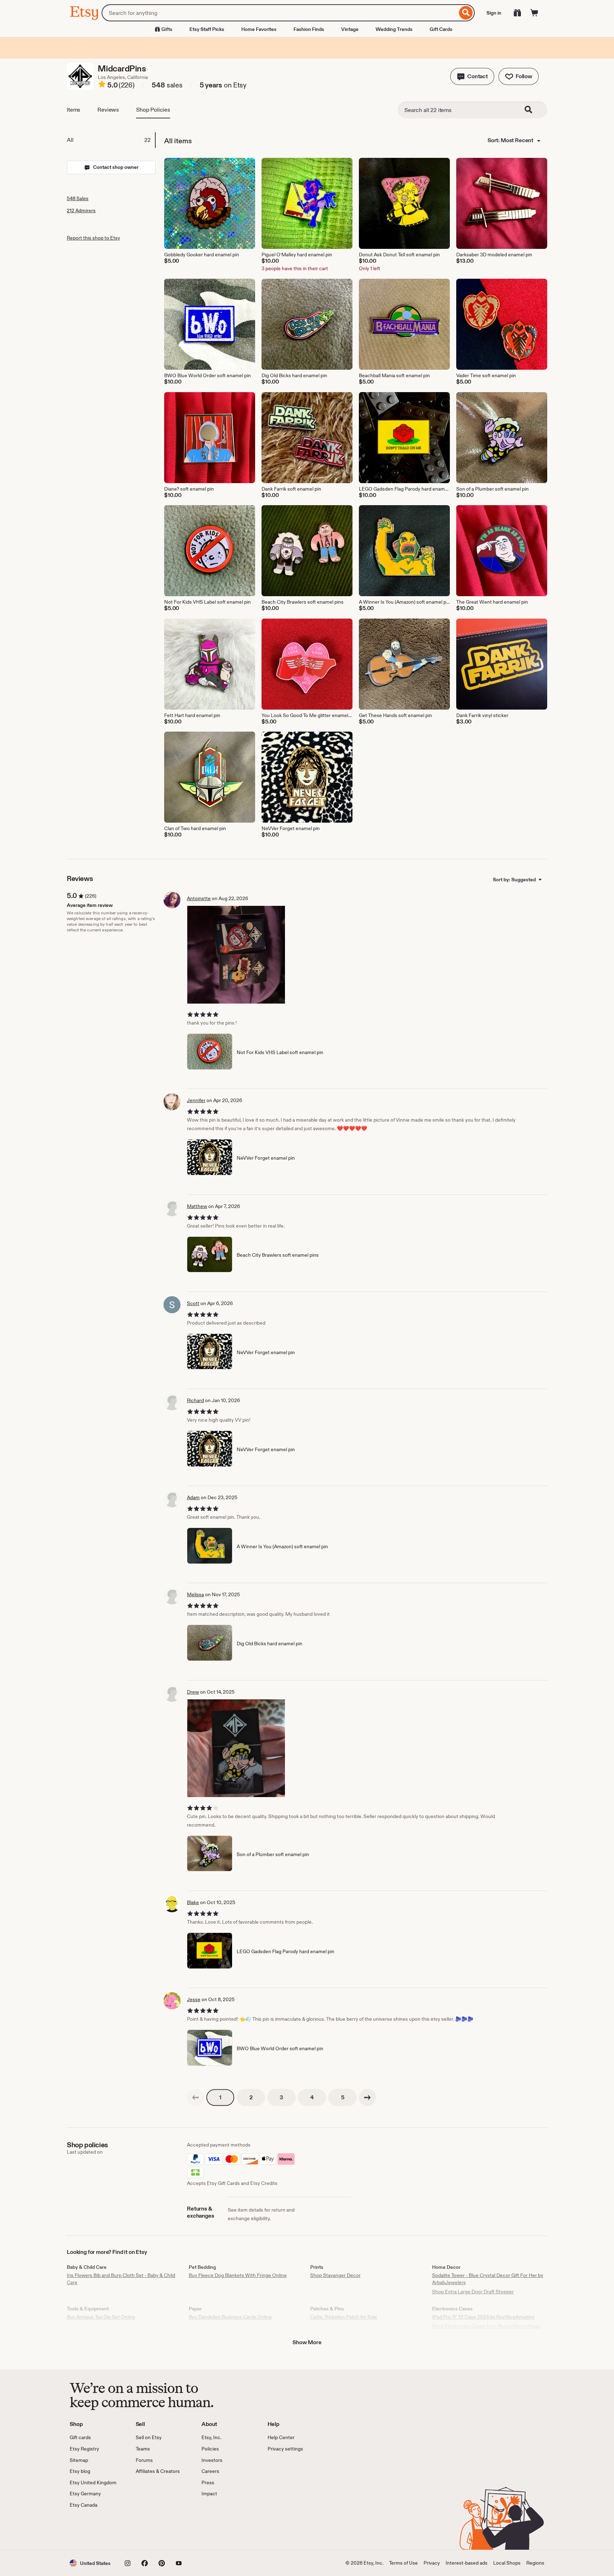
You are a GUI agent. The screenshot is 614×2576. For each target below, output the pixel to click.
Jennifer (196, 1100)
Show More (307, 2342)
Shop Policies (153, 110)
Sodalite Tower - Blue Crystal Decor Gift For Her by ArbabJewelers (488, 2279)
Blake (193, 1902)
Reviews (108, 110)
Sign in (494, 13)
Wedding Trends (394, 29)
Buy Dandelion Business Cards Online (230, 2317)
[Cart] (534, 13)
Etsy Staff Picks (207, 29)
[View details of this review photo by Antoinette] (236, 955)
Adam (193, 1497)
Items (74, 110)
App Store (94, 2529)
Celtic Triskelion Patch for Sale (344, 2317)
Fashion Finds (309, 29)
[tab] (111, 140)
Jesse (194, 1999)
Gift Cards (441, 29)
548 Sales (78, 198)
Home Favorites (259, 29)
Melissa (195, 1594)
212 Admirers (81, 210)
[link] (195, 2097)
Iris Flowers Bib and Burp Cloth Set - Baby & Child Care (121, 2279)
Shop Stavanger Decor (335, 2275)
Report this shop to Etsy (93, 238)
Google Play (147, 2529)
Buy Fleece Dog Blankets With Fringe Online (238, 2275)
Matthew (197, 1206)
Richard (195, 1400)
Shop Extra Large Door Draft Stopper (473, 2292)
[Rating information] (102, 85)
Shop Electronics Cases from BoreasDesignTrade (486, 2326)
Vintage (350, 29)
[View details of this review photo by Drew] (236, 1748)
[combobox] (279, 13)
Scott (193, 1303)
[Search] (466, 13)
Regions (535, 2563)
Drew (193, 1692)
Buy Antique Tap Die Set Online (101, 2317)
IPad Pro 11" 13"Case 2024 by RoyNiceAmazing (483, 2317)
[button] (472, 76)
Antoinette (199, 898)
